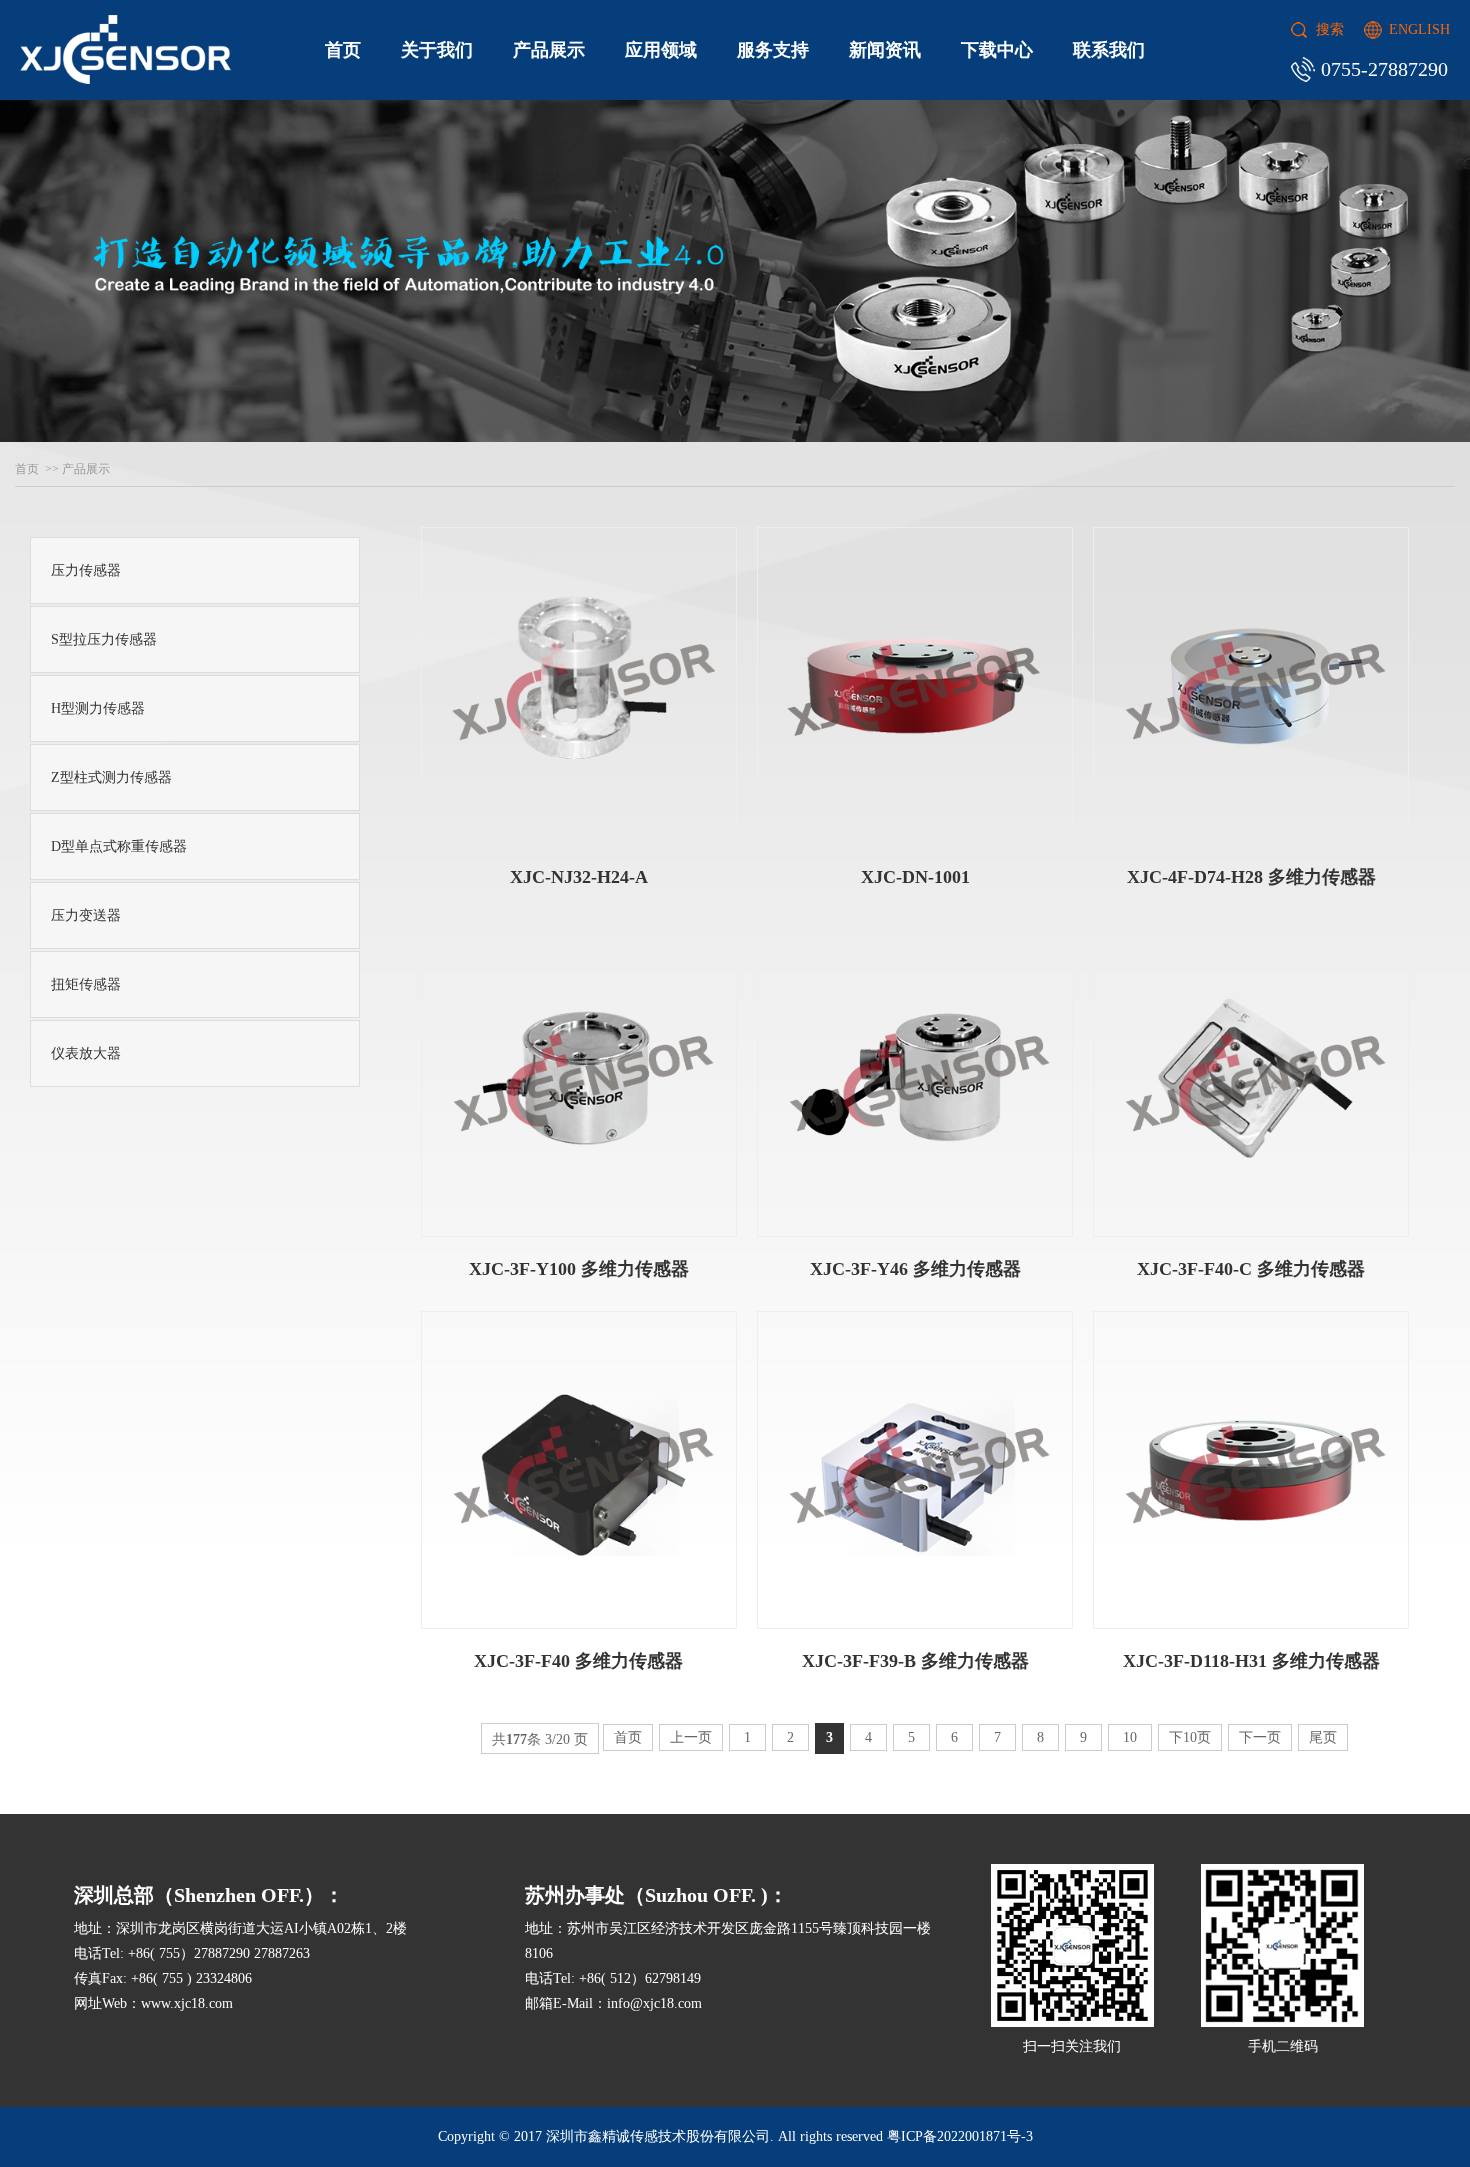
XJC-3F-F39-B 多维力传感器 (915, 1661)
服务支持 (773, 50)
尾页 (1323, 1737)
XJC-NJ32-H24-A (579, 877)
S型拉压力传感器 (104, 639)
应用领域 (661, 50)
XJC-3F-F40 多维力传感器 (578, 1661)
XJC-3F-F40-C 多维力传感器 (1251, 1269)
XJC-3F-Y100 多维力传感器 (579, 1269)
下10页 (1190, 1737)
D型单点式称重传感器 (119, 846)
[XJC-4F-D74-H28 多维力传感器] (1251, 686)
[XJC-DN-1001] (915, 686)
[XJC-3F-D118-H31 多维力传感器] (1251, 1470)
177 (516, 1739)
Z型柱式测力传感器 (111, 777)
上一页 (691, 1737)
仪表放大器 (86, 1053)
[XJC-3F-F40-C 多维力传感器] (1251, 1078)
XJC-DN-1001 (915, 877)
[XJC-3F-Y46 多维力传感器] (915, 1078)
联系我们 (1109, 50)
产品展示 (549, 50)
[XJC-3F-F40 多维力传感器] (579, 1470)
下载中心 (997, 50)
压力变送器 (86, 915)
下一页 (1260, 1737)
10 (1130, 1737)
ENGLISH (1419, 29)
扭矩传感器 (86, 984)
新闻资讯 (885, 50)
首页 (343, 50)
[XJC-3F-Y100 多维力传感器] (579, 1078)
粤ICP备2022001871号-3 (960, 2136)
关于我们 (437, 50)
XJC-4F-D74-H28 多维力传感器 (1251, 877)
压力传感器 (86, 570)
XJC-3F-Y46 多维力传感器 (915, 1269)
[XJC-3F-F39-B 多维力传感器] (915, 1470)
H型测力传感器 (98, 708)
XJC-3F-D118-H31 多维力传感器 (1251, 1661)
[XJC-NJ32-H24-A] (579, 686)
